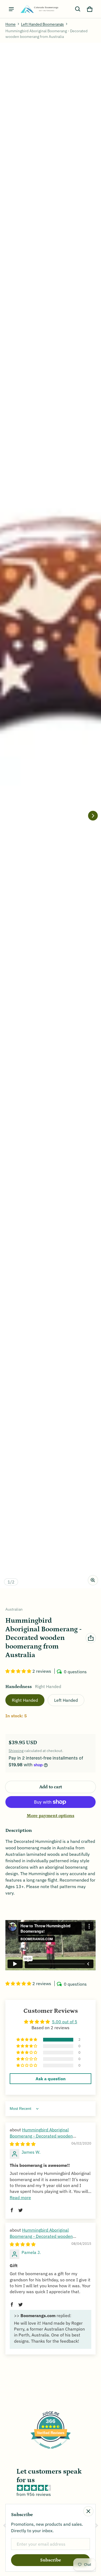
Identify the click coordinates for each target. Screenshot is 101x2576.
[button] (78, 9)
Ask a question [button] (51, 2079)
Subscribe (51, 2560)
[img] (23, 2144)
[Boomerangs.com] (39, 9)
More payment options (50, 1816)
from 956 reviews (34, 2494)
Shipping (16, 1751)
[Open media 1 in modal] (50, 816)
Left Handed (66, 1700)
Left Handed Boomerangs (42, 24)
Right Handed (25, 1700)
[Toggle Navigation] (11, 9)
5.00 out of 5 (65, 2022)
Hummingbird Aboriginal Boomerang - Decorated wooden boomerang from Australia (41, 2136)
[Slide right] (93, 816)
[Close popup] (88, 2511)
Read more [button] (20, 2197)
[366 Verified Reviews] (51, 2451)
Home (11, 24)
